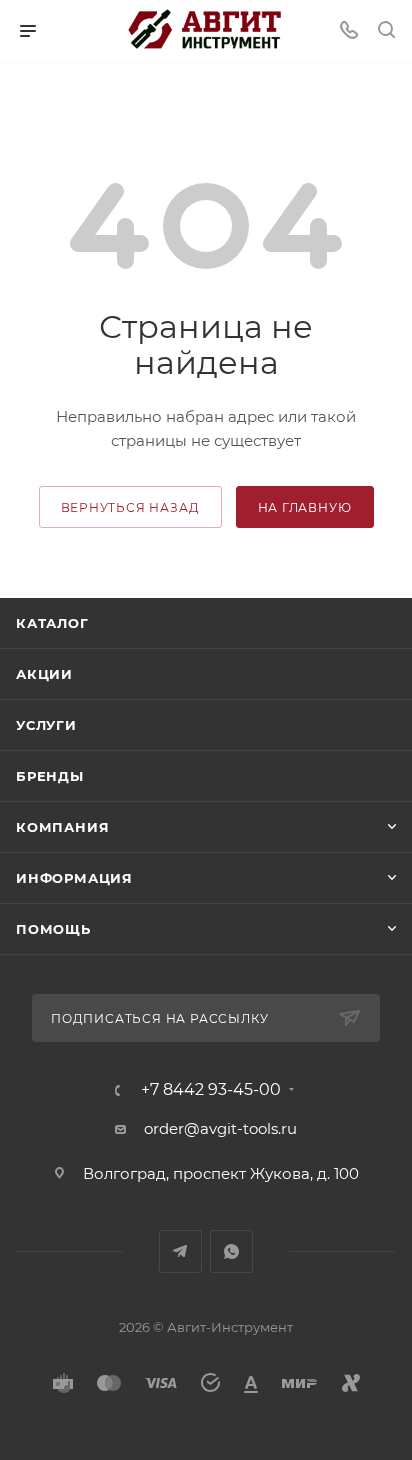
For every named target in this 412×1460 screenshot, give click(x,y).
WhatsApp (231, 1251)
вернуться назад (130, 507)
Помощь (53, 929)
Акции (44, 674)
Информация (74, 878)
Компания (62, 827)
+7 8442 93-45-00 (211, 1090)
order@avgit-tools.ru (220, 1128)
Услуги (46, 725)
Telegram (180, 1251)
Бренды (50, 776)
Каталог (52, 623)
